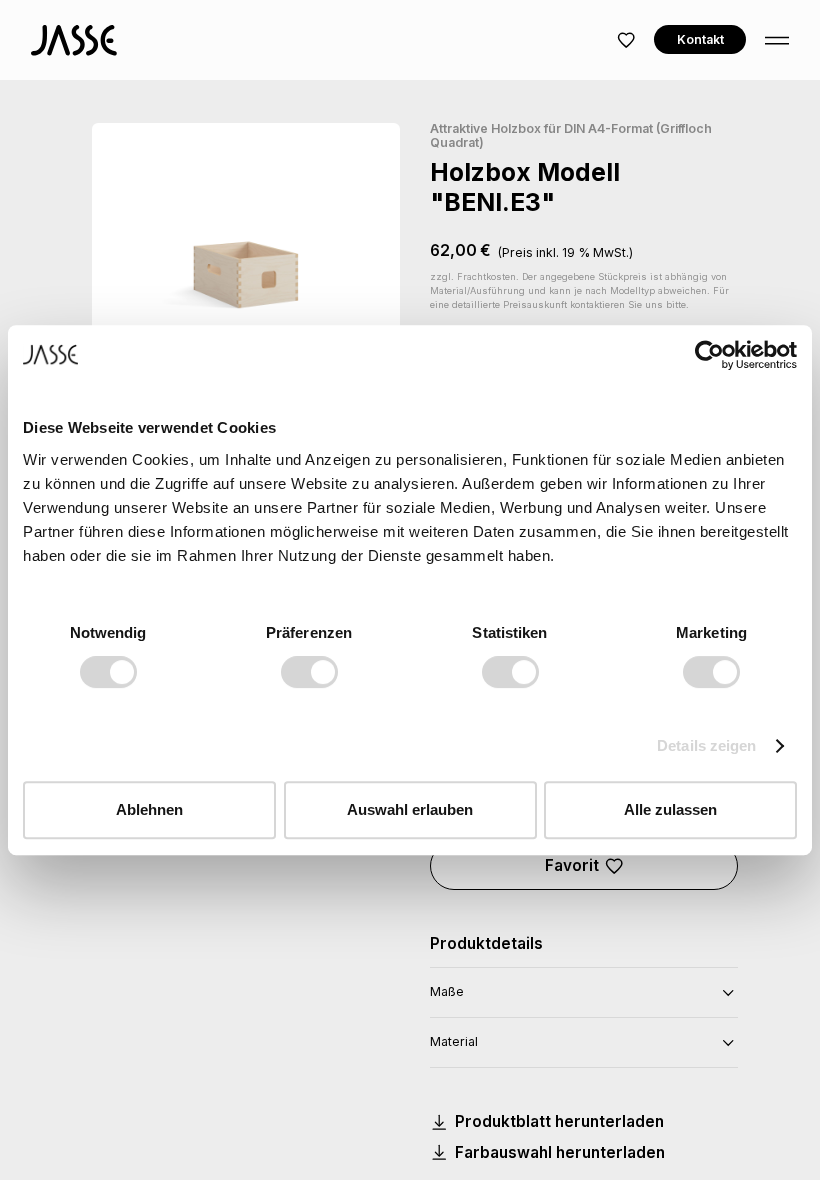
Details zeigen (706, 745)
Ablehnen (149, 809)
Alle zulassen (670, 809)
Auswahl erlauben (410, 809)
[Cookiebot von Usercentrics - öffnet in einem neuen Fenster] (709, 355)
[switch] (309, 672)
